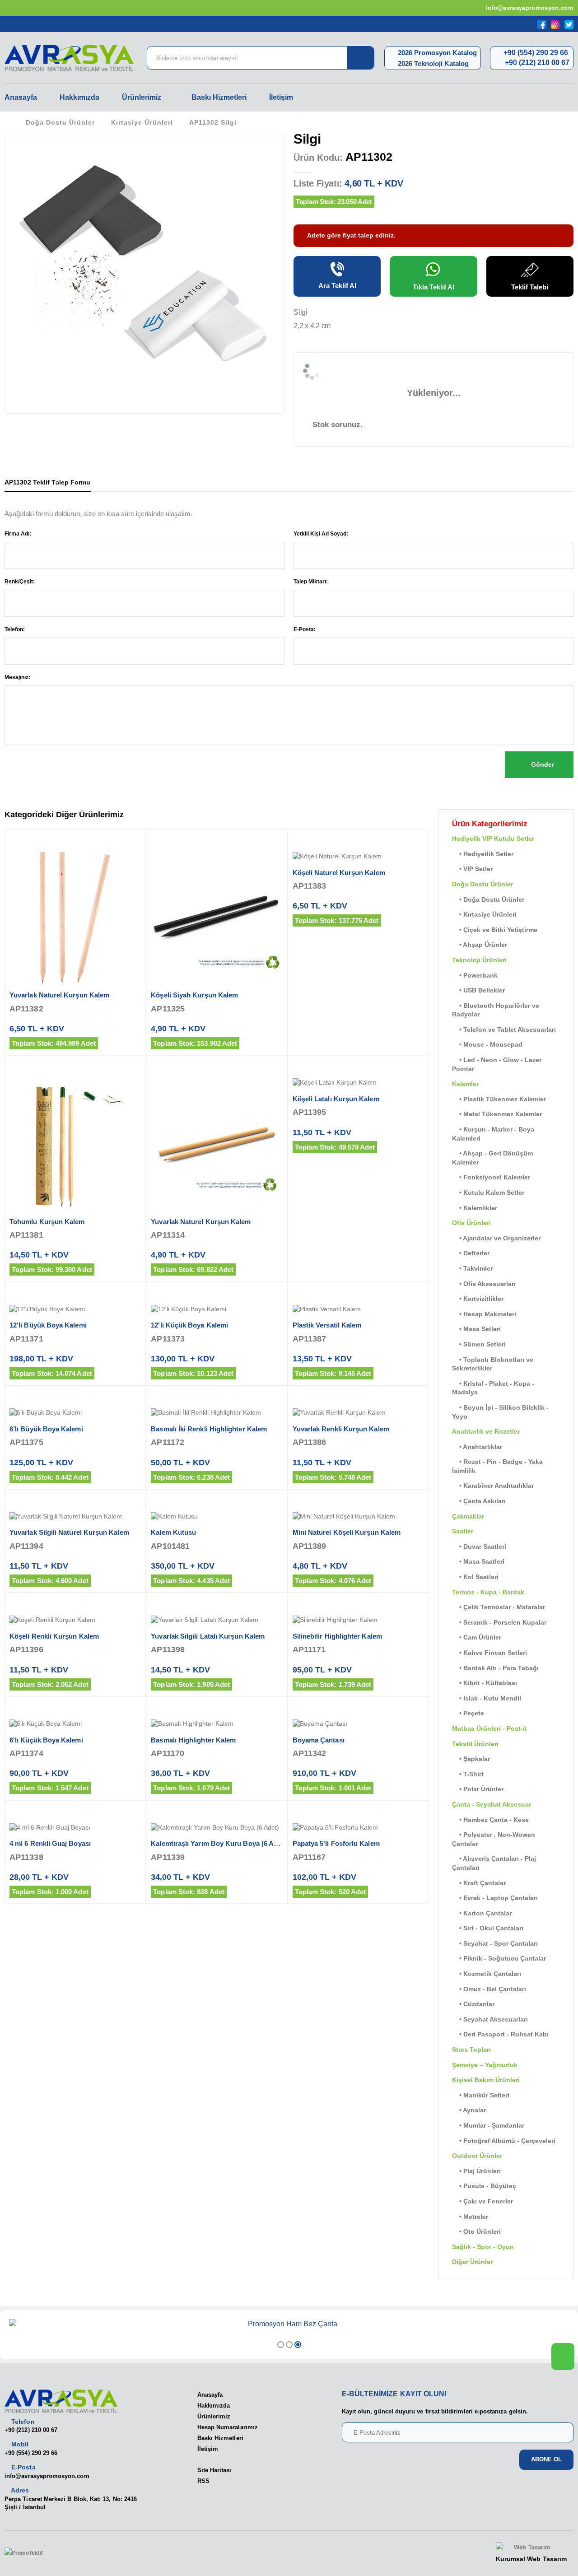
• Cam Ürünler (477, 1637)
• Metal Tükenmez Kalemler (497, 1114)
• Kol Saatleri (475, 1577)
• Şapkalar (471, 1759)
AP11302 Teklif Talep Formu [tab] (48, 482)
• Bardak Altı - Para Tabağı (495, 1668)
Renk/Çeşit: (20, 582)
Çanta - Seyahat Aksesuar (492, 1804)
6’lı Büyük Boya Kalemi (46, 1429)
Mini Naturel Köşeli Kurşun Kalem (347, 1532)
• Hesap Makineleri (484, 1314)
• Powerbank (475, 975)
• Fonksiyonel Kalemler (491, 1177)
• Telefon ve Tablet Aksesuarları (504, 1029)
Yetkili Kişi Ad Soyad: (321, 534)
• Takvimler (472, 1268)
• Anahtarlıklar (477, 1447)
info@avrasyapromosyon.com (529, 8)
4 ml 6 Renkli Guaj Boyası (50, 1843)
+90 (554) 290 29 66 (535, 53)
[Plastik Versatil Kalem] (358, 1309)
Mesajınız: (17, 677)
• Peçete (468, 1713)
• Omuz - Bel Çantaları (489, 1989)
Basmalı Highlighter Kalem (193, 1740)
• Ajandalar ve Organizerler (496, 1238)
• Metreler (470, 2217)
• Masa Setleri (476, 1329)
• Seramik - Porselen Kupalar (499, 1622)
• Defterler (471, 1253)
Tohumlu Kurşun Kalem (47, 1222)
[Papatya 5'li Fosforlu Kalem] (358, 1828)
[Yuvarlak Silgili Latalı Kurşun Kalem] (217, 1620)
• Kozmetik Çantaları (487, 1974)
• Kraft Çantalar (479, 1883)
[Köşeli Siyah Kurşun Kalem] (217, 918)
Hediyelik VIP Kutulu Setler (493, 838)
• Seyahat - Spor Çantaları (495, 1943)
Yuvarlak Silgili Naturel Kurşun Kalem (69, 1532)
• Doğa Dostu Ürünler (488, 899)
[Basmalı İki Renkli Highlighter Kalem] (217, 1413)
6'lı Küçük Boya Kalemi (46, 1740)
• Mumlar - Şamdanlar (488, 2125)
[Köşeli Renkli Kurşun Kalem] (75, 1620)
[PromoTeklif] (37, 2553)
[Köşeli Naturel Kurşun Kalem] (358, 857)
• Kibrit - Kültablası (485, 1683)
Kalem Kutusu (173, 1532)
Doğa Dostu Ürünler (60, 122)
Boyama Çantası (319, 1740)
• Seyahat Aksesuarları (490, 2019)
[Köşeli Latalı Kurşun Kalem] (358, 1083)
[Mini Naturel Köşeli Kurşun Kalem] (358, 1517)
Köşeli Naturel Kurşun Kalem (339, 873)
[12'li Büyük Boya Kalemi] (75, 1309)
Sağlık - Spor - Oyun (483, 2247)
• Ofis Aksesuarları (484, 1284)
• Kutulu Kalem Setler (488, 1193)
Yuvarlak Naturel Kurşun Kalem (59, 995)
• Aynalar (469, 2110)
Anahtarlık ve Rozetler (486, 1431)
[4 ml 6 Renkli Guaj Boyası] (75, 1828)
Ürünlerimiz (142, 97)
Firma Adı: (18, 534)
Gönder (542, 764)
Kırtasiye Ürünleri (142, 122)
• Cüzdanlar (473, 2004)
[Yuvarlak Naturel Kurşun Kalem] (75, 918)
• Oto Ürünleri (476, 2231)
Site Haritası (214, 2470)
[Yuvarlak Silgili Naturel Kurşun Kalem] (75, 1517)
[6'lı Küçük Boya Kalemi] (75, 1724)
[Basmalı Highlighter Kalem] (217, 1724)
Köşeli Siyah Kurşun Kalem (194, 995)
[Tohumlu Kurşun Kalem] (75, 1144)
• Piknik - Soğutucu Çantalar (499, 1958)
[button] (281, 2345)
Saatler (463, 1531)
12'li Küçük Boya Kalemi (189, 1325)
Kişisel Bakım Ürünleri (486, 2080)
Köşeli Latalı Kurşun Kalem (336, 1099)
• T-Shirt (468, 1774)
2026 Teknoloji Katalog (432, 63)
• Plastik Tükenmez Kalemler (499, 1099)
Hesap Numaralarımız (228, 2427)
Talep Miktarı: (311, 582)
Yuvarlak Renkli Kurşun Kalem (341, 1429)
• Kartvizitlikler (478, 1299)
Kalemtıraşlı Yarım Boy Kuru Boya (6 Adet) (218, 1843)
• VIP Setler (472, 869)
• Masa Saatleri (478, 1561)
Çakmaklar (468, 1516)
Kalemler (465, 1084)
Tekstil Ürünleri (475, 1744)
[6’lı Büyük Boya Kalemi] (75, 1413)
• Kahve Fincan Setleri (489, 1653)
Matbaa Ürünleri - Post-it (489, 1728)
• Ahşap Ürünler (480, 945)
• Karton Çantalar (482, 1913)
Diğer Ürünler (472, 2262)
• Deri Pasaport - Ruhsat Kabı (500, 2034)
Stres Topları (471, 2050)
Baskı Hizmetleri (219, 97)
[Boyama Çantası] (358, 1724)
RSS (203, 2481)
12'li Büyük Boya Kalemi (48, 1325)
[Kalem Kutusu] (217, 1517)
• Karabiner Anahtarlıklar (493, 1486)
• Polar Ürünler (478, 1789)
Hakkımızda (79, 97)
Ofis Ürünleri (471, 1223)
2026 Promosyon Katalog (436, 53)
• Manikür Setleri (481, 2095)
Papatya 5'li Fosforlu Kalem (336, 1843)
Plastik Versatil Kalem (327, 1325)
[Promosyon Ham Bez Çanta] (289, 2324)
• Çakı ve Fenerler (482, 2201)
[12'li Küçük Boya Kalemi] (217, 1309)
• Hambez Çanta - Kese (490, 1820)
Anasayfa (21, 97)
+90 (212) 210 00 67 (536, 63)
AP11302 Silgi (213, 122)
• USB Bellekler (478, 990)
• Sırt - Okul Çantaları (488, 1928)
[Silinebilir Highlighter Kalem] (358, 1620)
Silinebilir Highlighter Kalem (337, 1636)
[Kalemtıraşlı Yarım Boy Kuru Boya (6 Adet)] (217, 1828)
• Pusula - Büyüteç (484, 2186)
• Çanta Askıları (479, 1501)
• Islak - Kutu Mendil (487, 1698)
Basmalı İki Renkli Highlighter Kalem (209, 1429)
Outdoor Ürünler (477, 2156)
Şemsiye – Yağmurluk (485, 2065)
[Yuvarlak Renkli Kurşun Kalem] (358, 1413)
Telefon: (15, 629)
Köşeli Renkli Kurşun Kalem (54, 1636)
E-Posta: (305, 629)
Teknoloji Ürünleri (479, 960)
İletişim (281, 97)
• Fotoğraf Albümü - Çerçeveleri (504, 2141)
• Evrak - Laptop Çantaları (495, 1898)
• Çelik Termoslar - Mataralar (499, 1607)
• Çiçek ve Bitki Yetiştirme (495, 930)
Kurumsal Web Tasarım (531, 2559)
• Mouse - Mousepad (487, 1044)
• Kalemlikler (475, 1208)
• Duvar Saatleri (479, 1547)
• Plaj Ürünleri (476, 2171)
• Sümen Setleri (479, 1344)
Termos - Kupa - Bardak (488, 1592)
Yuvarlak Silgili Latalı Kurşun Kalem (208, 1636)
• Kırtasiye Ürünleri (484, 914)
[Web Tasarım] (531, 2548)
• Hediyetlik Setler (483, 854)
